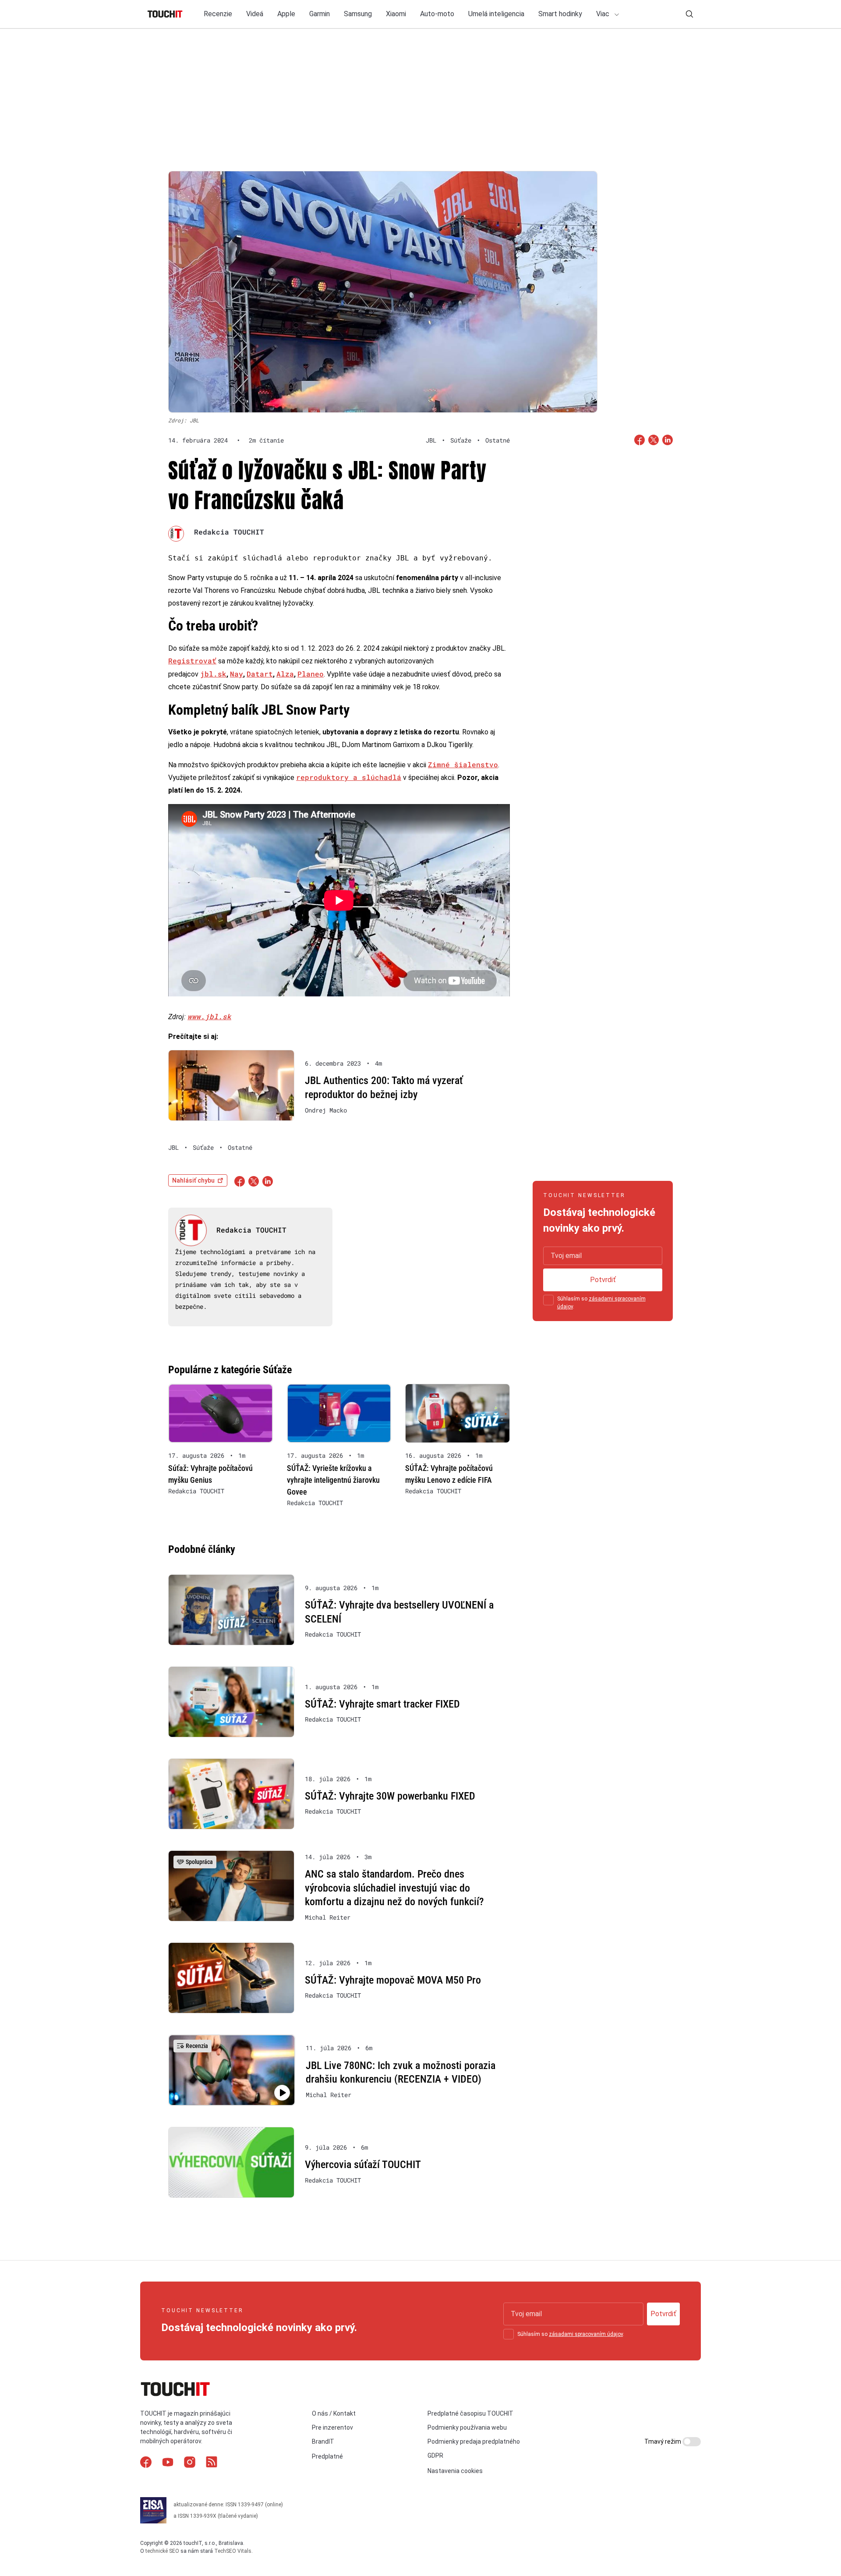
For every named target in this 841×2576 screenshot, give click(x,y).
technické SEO (162, 2551)
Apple (286, 14)
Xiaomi (396, 14)
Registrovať (192, 661)
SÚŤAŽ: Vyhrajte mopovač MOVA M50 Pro (393, 1980)
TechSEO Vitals (233, 2551)
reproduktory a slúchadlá (349, 777)
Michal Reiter (328, 1917)
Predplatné (327, 2457)
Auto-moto (437, 14)
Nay (237, 674)
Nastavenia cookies (455, 2471)
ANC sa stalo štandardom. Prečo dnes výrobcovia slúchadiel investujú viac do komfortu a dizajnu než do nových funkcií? (394, 1888)
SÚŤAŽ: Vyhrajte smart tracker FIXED (382, 1704)
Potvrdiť (603, 1280)
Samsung (358, 14)
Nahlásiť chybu (193, 1180)
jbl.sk (213, 674)
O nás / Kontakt (334, 2413)
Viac (604, 14)
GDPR (435, 2456)
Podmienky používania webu (467, 2427)
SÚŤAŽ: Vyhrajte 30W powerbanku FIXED (390, 1796)
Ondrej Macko (326, 1110)
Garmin (320, 14)
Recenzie (218, 14)
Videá (255, 14)
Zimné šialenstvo (463, 764)
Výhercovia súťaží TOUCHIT (363, 2165)
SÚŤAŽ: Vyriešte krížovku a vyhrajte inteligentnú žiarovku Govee (333, 1480)
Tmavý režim (663, 2441)
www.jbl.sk (209, 1016)
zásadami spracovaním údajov (586, 2334)
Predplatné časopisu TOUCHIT (470, 2413)
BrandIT (323, 2441)
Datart (260, 674)
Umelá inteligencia (496, 14)
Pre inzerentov (332, 2427)
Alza (285, 674)
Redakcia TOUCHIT (229, 532)
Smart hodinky (560, 14)
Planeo (311, 674)
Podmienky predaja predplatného (474, 2441)
